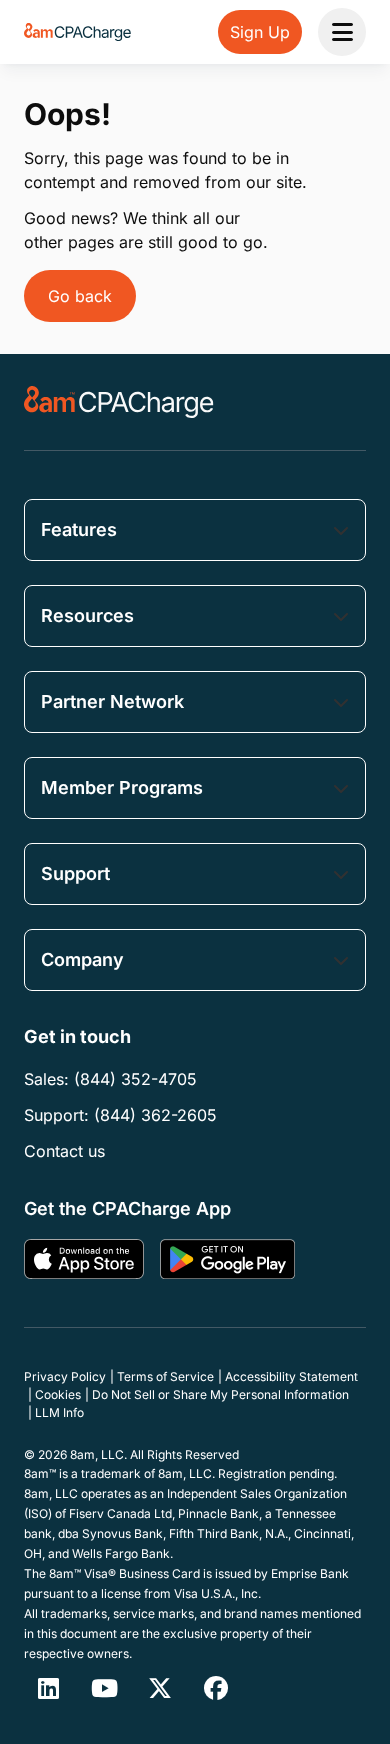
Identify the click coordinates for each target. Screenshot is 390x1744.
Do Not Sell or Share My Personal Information (220, 1394)
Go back (80, 296)
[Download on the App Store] (84, 1259)
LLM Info (59, 1412)
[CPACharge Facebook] (216, 1688)
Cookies (58, 1394)
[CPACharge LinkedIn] (48, 1688)
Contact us (64, 1151)
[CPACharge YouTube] (104, 1688)
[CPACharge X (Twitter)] (160, 1688)
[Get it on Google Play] (227, 1259)
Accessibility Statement (291, 1376)
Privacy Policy (65, 1376)
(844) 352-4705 (135, 1079)
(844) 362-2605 (155, 1115)
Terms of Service (165, 1376)
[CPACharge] (119, 402)
